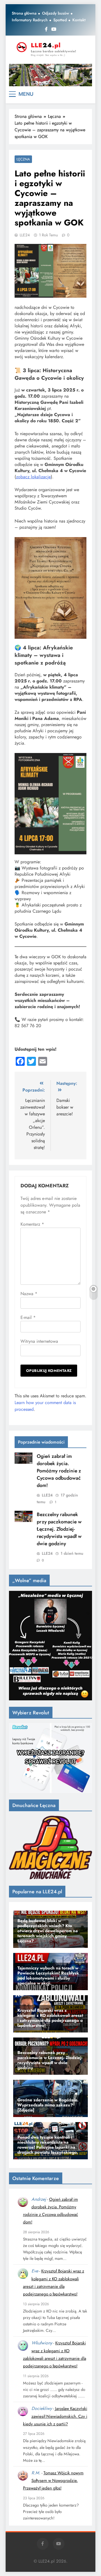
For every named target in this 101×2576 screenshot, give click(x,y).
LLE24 (25, 235)
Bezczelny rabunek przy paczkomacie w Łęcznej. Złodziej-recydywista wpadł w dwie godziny (59, 1529)
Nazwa (29, 1294)
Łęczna (23, 159)
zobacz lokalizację (33, 477)
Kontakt (79, 20)
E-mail (28, 1317)
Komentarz (32, 1224)
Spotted (60, 20)
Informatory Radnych (30, 20)
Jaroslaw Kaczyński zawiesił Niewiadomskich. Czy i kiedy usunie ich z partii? (55, 2416)
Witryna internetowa (39, 1341)
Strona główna (24, 13)
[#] (50, 75)
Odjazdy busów (56, 13)
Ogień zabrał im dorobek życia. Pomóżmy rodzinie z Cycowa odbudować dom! (59, 1471)
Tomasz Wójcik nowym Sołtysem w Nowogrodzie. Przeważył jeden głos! (53, 2481)
